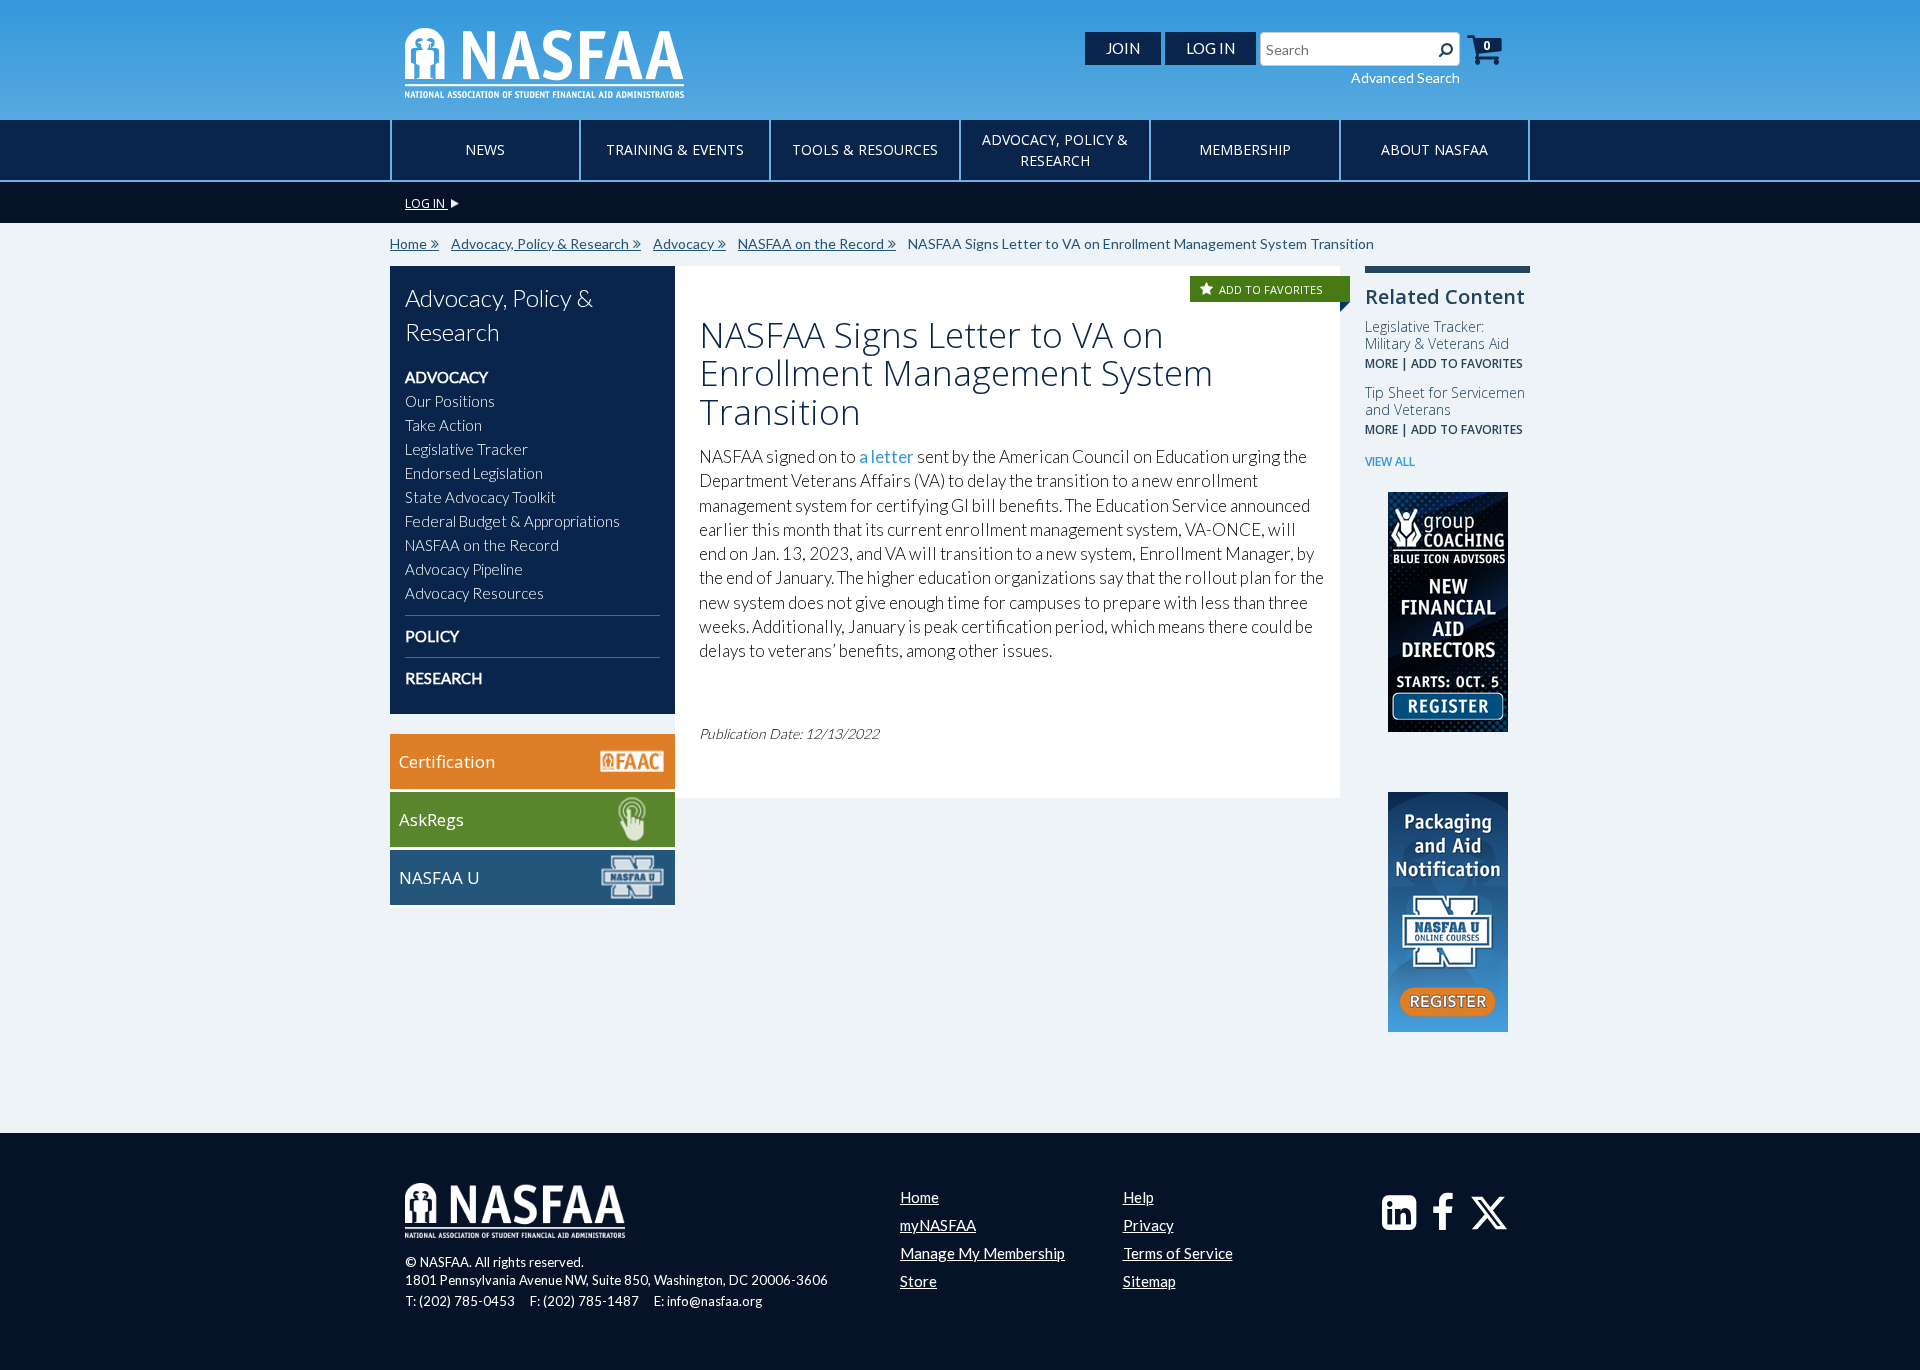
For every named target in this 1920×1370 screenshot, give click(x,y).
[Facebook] (1442, 1222)
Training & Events (675, 149)
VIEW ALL (1390, 461)
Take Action (443, 425)
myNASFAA (938, 1225)
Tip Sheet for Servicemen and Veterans (1445, 401)
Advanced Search (1405, 77)
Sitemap (1149, 1281)
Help (1138, 1197)
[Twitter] (1489, 1222)
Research (443, 678)
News (485, 149)
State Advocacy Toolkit (480, 497)
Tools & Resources (865, 149)
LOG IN (1210, 48)
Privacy (1148, 1225)
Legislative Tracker (466, 449)
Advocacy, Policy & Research (540, 243)
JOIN (1123, 48)
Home (408, 243)
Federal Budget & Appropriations (512, 521)
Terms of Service (1178, 1253)
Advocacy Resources (474, 593)
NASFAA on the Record (811, 243)
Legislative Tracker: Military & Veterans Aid (1437, 335)
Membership (1245, 149)
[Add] (1208, 289)
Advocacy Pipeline (464, 569)
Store (918, 1281)
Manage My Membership (982, 1253)
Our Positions (450, 401)
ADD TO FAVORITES (1270, 289)
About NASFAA (1434, 149)
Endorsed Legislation (474, 473)
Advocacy (683, 243)
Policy (432, 636)
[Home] (544, 61)
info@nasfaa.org (714, 1301)
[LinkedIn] (1399, 1222)
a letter (886, 456)
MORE (1381, 363)
